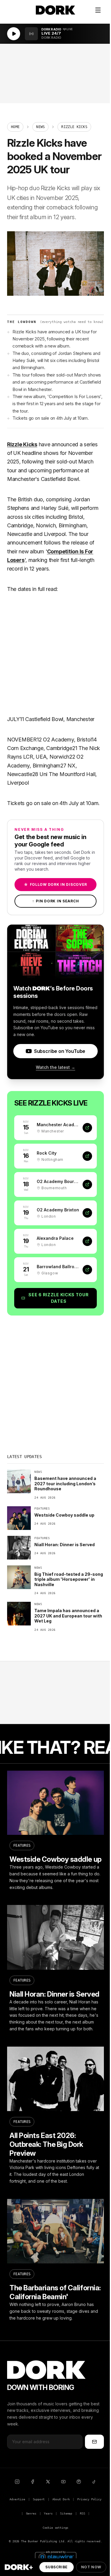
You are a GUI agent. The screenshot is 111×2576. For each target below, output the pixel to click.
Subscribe (56, 2567)
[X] (48, 2482)
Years (48, 2513)
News (40, 127)
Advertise (17, 2499)
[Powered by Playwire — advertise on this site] (56, 2556)
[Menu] (98, 10)
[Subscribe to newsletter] (94, 2442)
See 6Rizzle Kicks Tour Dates (58, 1298)
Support (39, 2499)
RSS (82, 2513)
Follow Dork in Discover (55, 884)
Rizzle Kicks (22, 444)
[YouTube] (63, 2482)
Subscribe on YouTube (60, 1051)
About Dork (61, 2499)
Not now (91, 2567)
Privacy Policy (89, 2499)
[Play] (14, 34)
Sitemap (66, 2513)
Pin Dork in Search (56, 901)
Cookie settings (55, 2528)
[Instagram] (17, 2482)
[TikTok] (94, 2482)
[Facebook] (33, 2482)
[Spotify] (79, 2482)
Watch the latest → (55, 1067)
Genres (31, 2513)
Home (15, 127)
